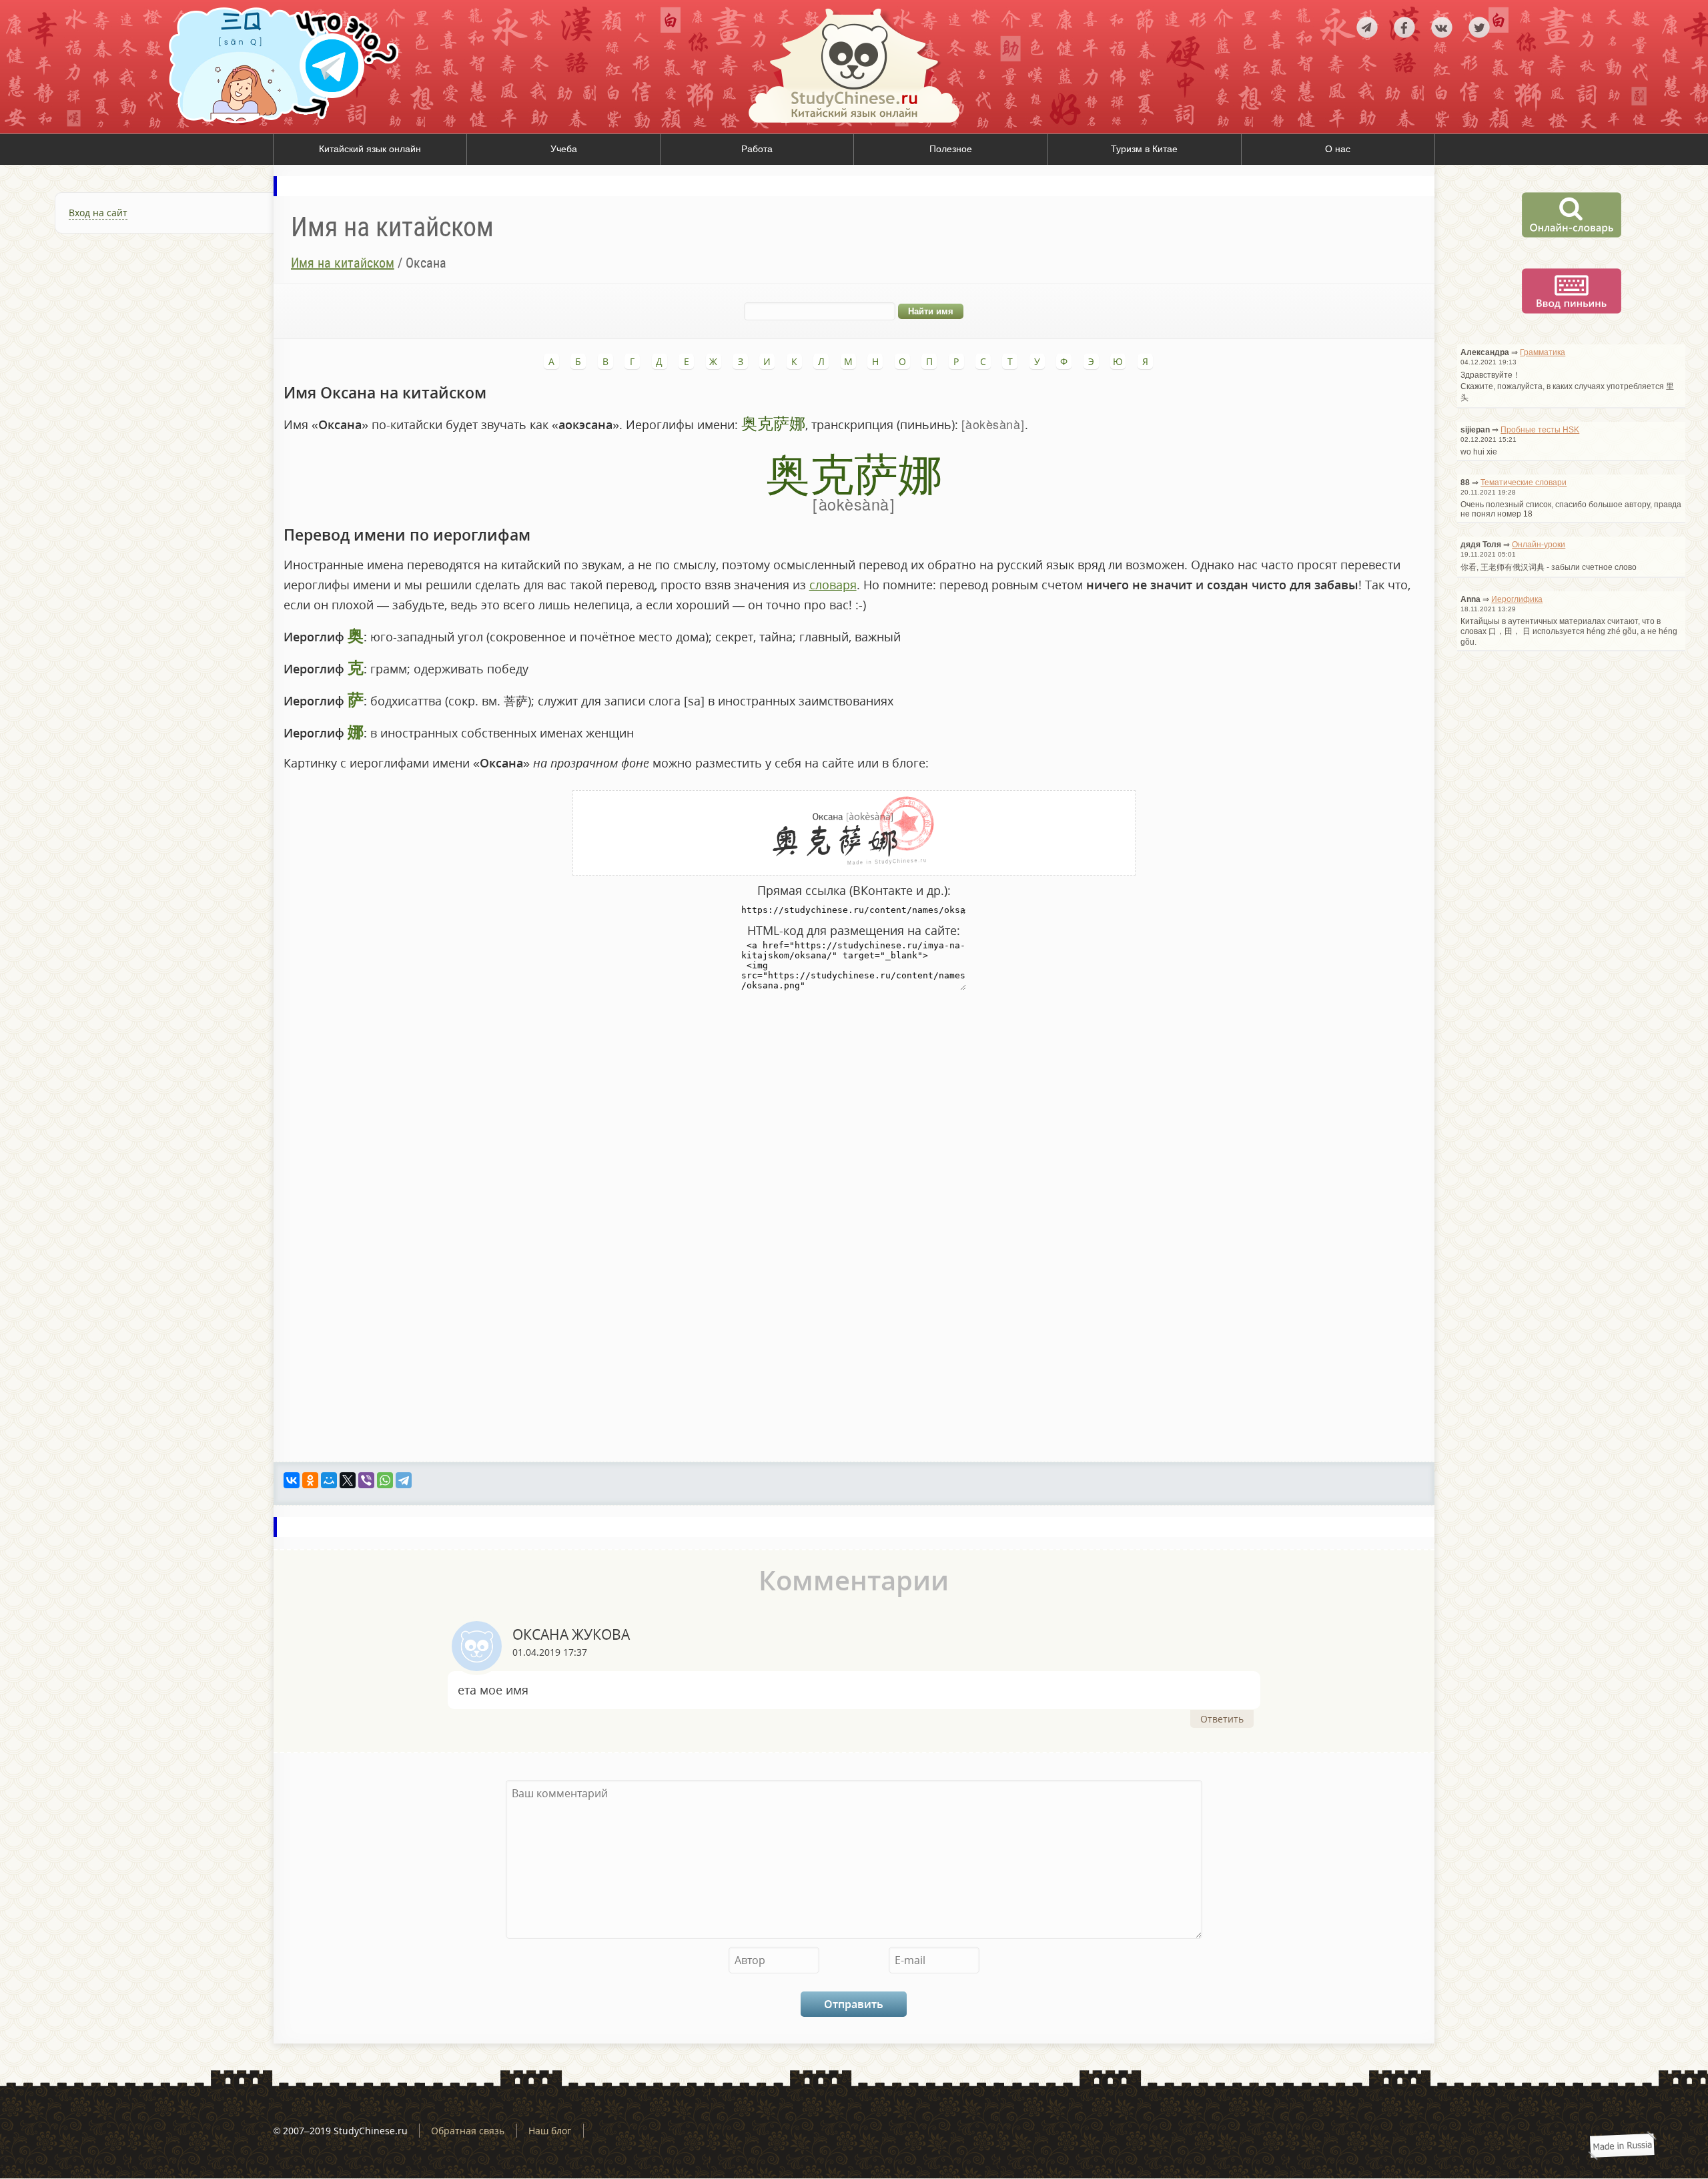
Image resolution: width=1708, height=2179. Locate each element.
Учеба (564, 149)
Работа (757, 149)
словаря (833, 585)
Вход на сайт (98, 213)
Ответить (1222, 1719)
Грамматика (1543, 352)
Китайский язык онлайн (370, 149)
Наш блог (550, 2131)
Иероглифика (1517, 599)
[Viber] (366, 1480)
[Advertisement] (137, 394)
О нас (1338, 149)
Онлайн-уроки (1539, 545)
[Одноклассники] (310, 1480)
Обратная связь (468, 2131)
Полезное (951, 149)
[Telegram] (404, 1480)
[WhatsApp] (385, 1480)
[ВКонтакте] (292, 1480)
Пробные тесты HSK (1540, 430)
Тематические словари (1524, 483)
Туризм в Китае (1144, 149)
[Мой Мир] (329, 1480)
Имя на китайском (343, 263)
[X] (348, 1480)
